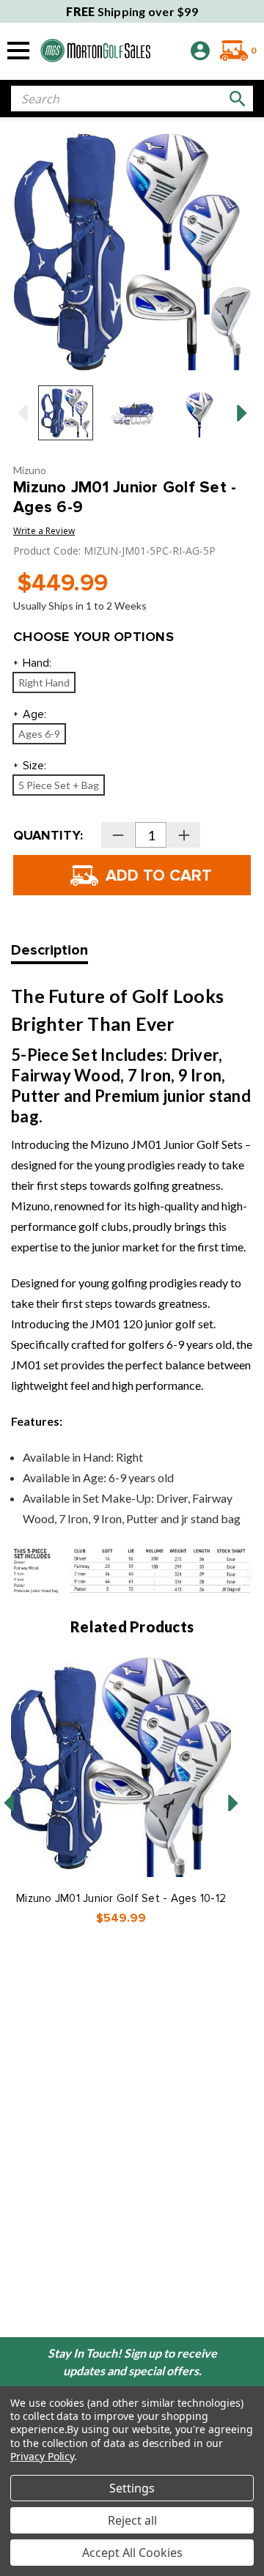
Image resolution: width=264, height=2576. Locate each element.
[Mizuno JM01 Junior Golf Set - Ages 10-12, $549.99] (121, 1767)
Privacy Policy (42, 2456)
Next (242, 413)
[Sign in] (200, 51)
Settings (132, 2488)
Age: (30, 715)
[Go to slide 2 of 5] (233, 1803)
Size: (30, 767)
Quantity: (48, 835)
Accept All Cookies (132, 2553)
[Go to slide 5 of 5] (9, 1803)
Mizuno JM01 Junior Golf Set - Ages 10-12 (121, 1898)
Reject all (132, 2520)
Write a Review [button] (44, 531)
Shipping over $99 (132, 11)
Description (49, 950)
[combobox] (132, 99)
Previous (22, 413)
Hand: (32, 664)
